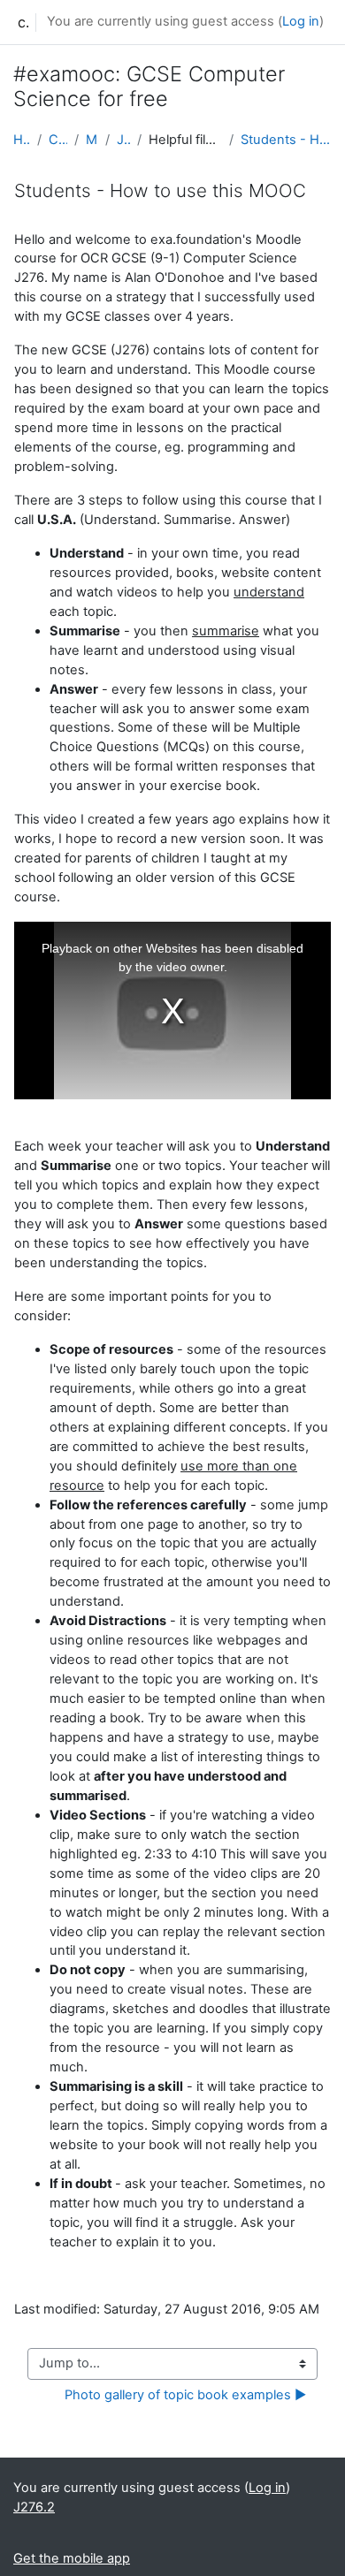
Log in (301, 21)
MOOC (92, 140)
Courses (57, 140)
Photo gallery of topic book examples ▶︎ (185, 2395)
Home (22, 140)
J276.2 (123, 140)
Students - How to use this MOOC (286, 140)
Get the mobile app (72, 2558)
